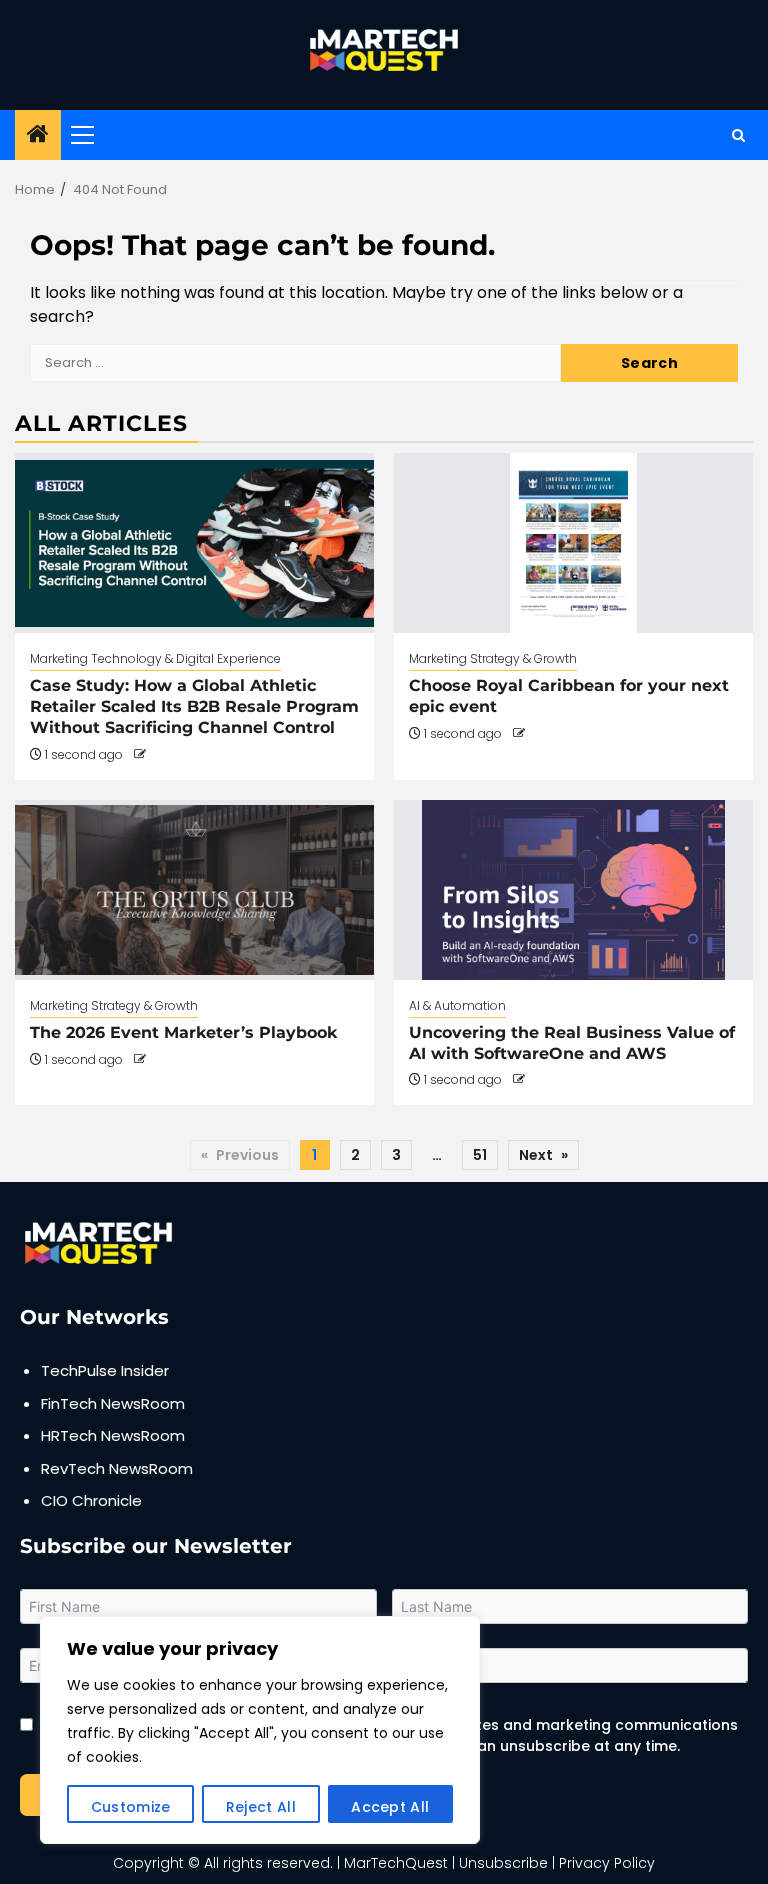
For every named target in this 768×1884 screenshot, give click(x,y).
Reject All (261, 1807)
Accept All (390, 1807)
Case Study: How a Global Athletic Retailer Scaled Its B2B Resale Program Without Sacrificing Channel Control (194, 706)
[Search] (738, 135)
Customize (131, 1807)
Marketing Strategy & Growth (493, 658)
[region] (260, 1730)
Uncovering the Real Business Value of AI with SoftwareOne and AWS (572, 1043)
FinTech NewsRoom (113, 1403)
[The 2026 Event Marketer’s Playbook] (194, 890)
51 (480, 1155)
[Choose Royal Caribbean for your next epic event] (573, 543)
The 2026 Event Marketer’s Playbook (183, 1032)
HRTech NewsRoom (113, 1435)
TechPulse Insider (105, 1370)
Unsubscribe (503, 1863)
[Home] (38, 135)
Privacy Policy (607, 1863)
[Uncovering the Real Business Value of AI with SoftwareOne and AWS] (573, 890)
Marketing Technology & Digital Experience (155, 658)
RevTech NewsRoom (117, 1468)
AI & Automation (457, 1005)
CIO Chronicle (91, 1500)
